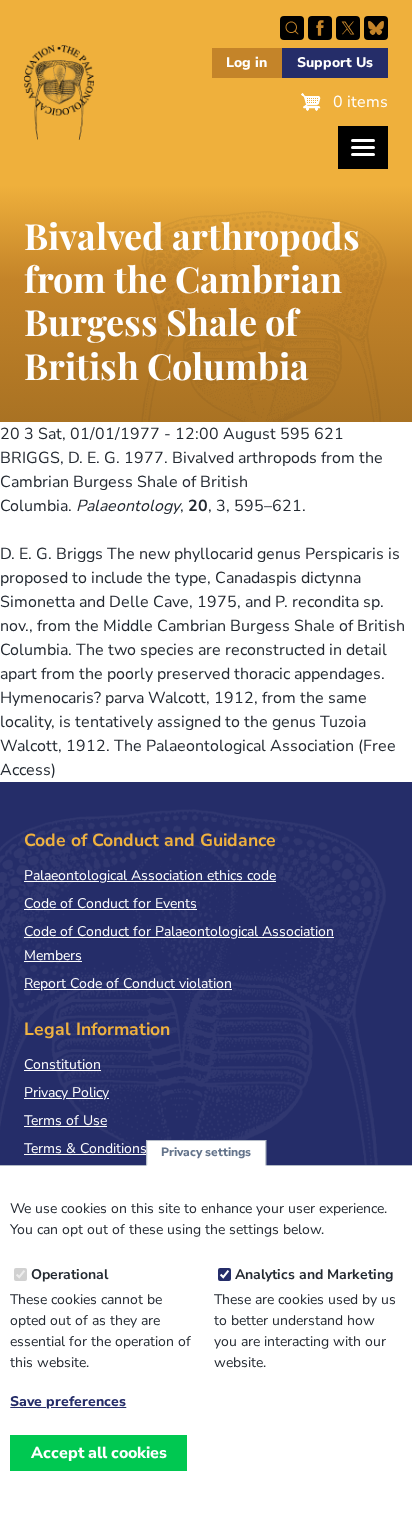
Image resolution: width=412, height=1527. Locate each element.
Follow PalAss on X (348, 28)
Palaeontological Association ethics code (150, 875)
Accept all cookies (99, 1453)
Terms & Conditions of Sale (109, 1148)
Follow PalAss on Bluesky (376, 28)
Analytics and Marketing (314, 1274)
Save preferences (68, 1402)
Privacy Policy (66, 1092)
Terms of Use (65, 1120)
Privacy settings (206, 1152)
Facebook (320, 28)
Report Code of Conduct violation (128, 983)
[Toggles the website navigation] (363, 147)
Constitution (62, 1064)
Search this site (292, 28)
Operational (69, 1274)
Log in (246, 62)
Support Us (335, 62)
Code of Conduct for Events (110, 903)
